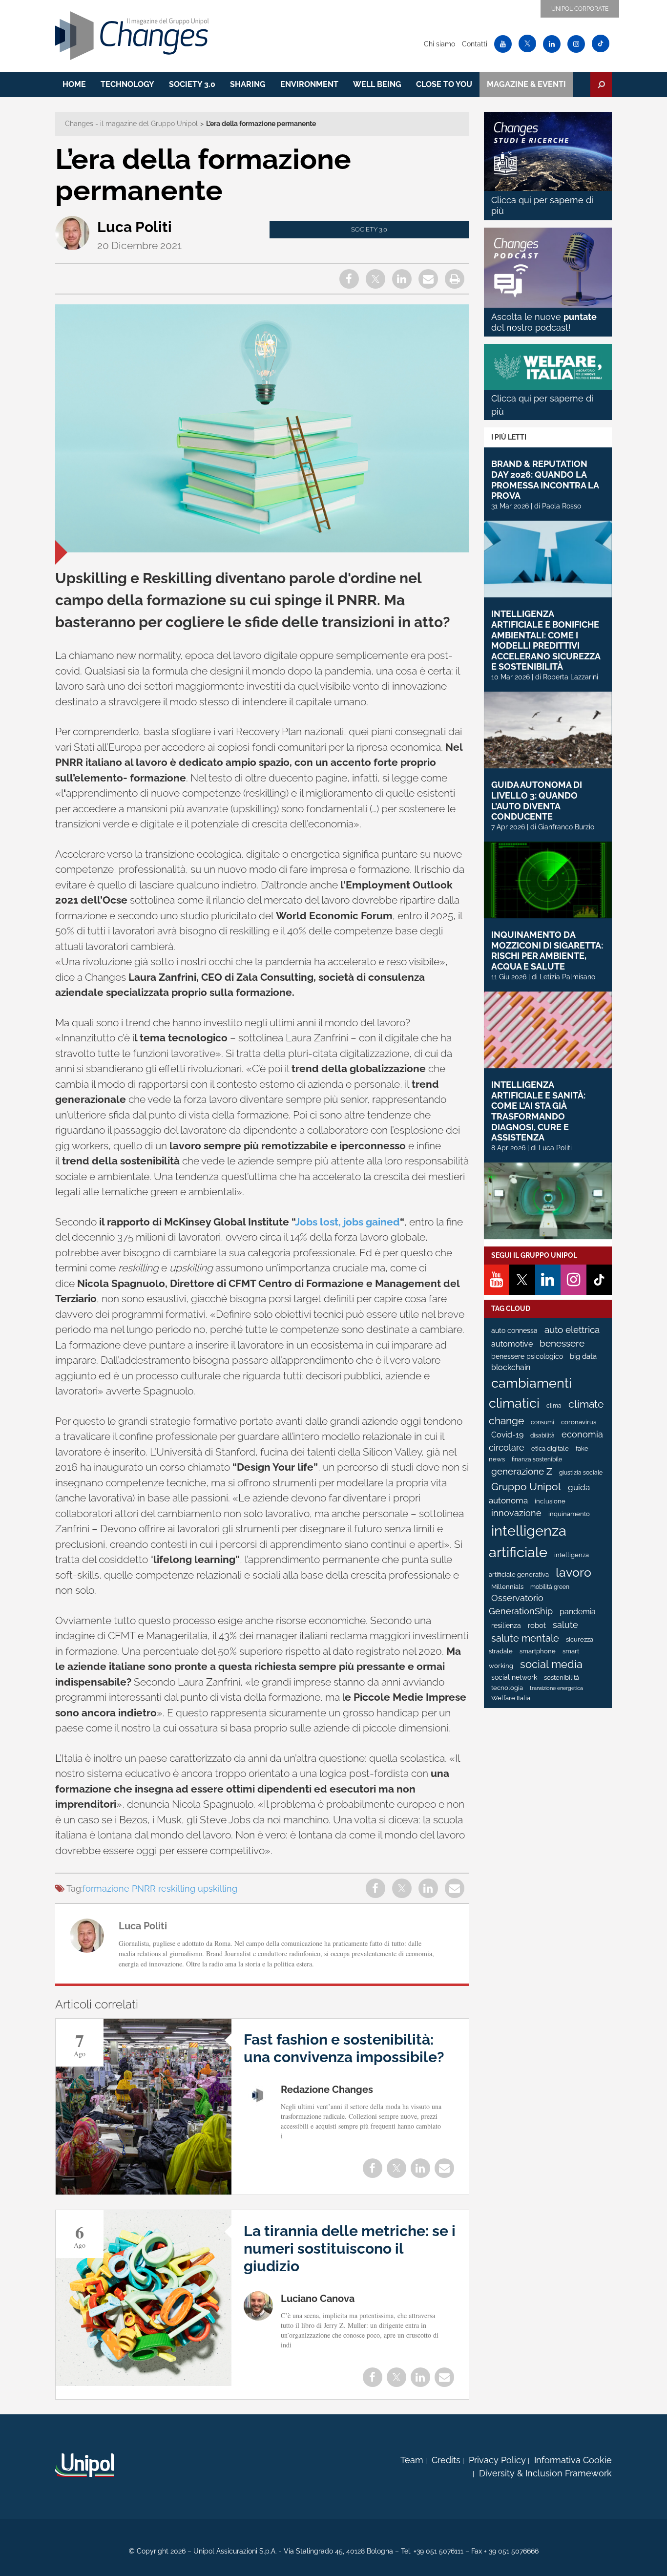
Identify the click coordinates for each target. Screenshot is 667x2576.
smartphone (538, 1651)
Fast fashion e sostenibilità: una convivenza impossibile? (344, 2048)
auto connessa (514, 1330)
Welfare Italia (511, 1698)
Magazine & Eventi (526, 84)
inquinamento (569, 1514)
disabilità (542, 1436)
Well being (377, 84)
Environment (309, 84)
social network (514, 1677)
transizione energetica (556, 1688)
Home (74, 84)
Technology (127, 84)
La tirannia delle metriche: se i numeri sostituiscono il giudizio (350, 2249)
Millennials (507, 1587)
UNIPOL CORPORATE (580, 9)
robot (537, 1626)
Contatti (475, 44)
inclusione (550, 1501)
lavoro (573, 1572)
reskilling (177, 1889)
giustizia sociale (581, 1473)
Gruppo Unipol (526, 1487)
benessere (562, 1343)
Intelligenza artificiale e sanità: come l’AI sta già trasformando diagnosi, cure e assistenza (538, 1111)
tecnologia (507, 1688)
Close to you (444, 84)
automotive (512, 1344)
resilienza (506, 1626)
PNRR (144, 1889)
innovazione (516, 1513)
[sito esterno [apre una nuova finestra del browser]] (84, 2465)
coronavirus (579, 1422)
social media (551, 1664)
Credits (446, 2460)
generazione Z (522, 1471)
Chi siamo (439, 44)
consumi (542, 1422)
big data (583, 1356)
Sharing (248, 84)
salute (565, 1625)
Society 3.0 (192, 84)
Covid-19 (507, 1435)
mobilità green (550, 1587)
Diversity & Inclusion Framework (545, 2473)
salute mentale (525, 1638)
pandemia (578, 1612)
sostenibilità (562, 1678)
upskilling (218, 1889)
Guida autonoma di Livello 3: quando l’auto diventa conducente (537, 801)
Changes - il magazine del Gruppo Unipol (131, 124)
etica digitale (550, 1448)
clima (554, 1406)
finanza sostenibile (537, 1459)
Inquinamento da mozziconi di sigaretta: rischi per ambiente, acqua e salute (547, 950)
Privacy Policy (497, 2460)
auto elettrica (572, 1330)
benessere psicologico (527, 1356)
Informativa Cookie (573, 2460)
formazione (106, 1889)
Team (412, 2460)
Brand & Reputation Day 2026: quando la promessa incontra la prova (545, 480)
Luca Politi (135, 227)
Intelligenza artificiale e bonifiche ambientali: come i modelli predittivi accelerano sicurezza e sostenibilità (546, 640)
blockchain (511, 1367)
